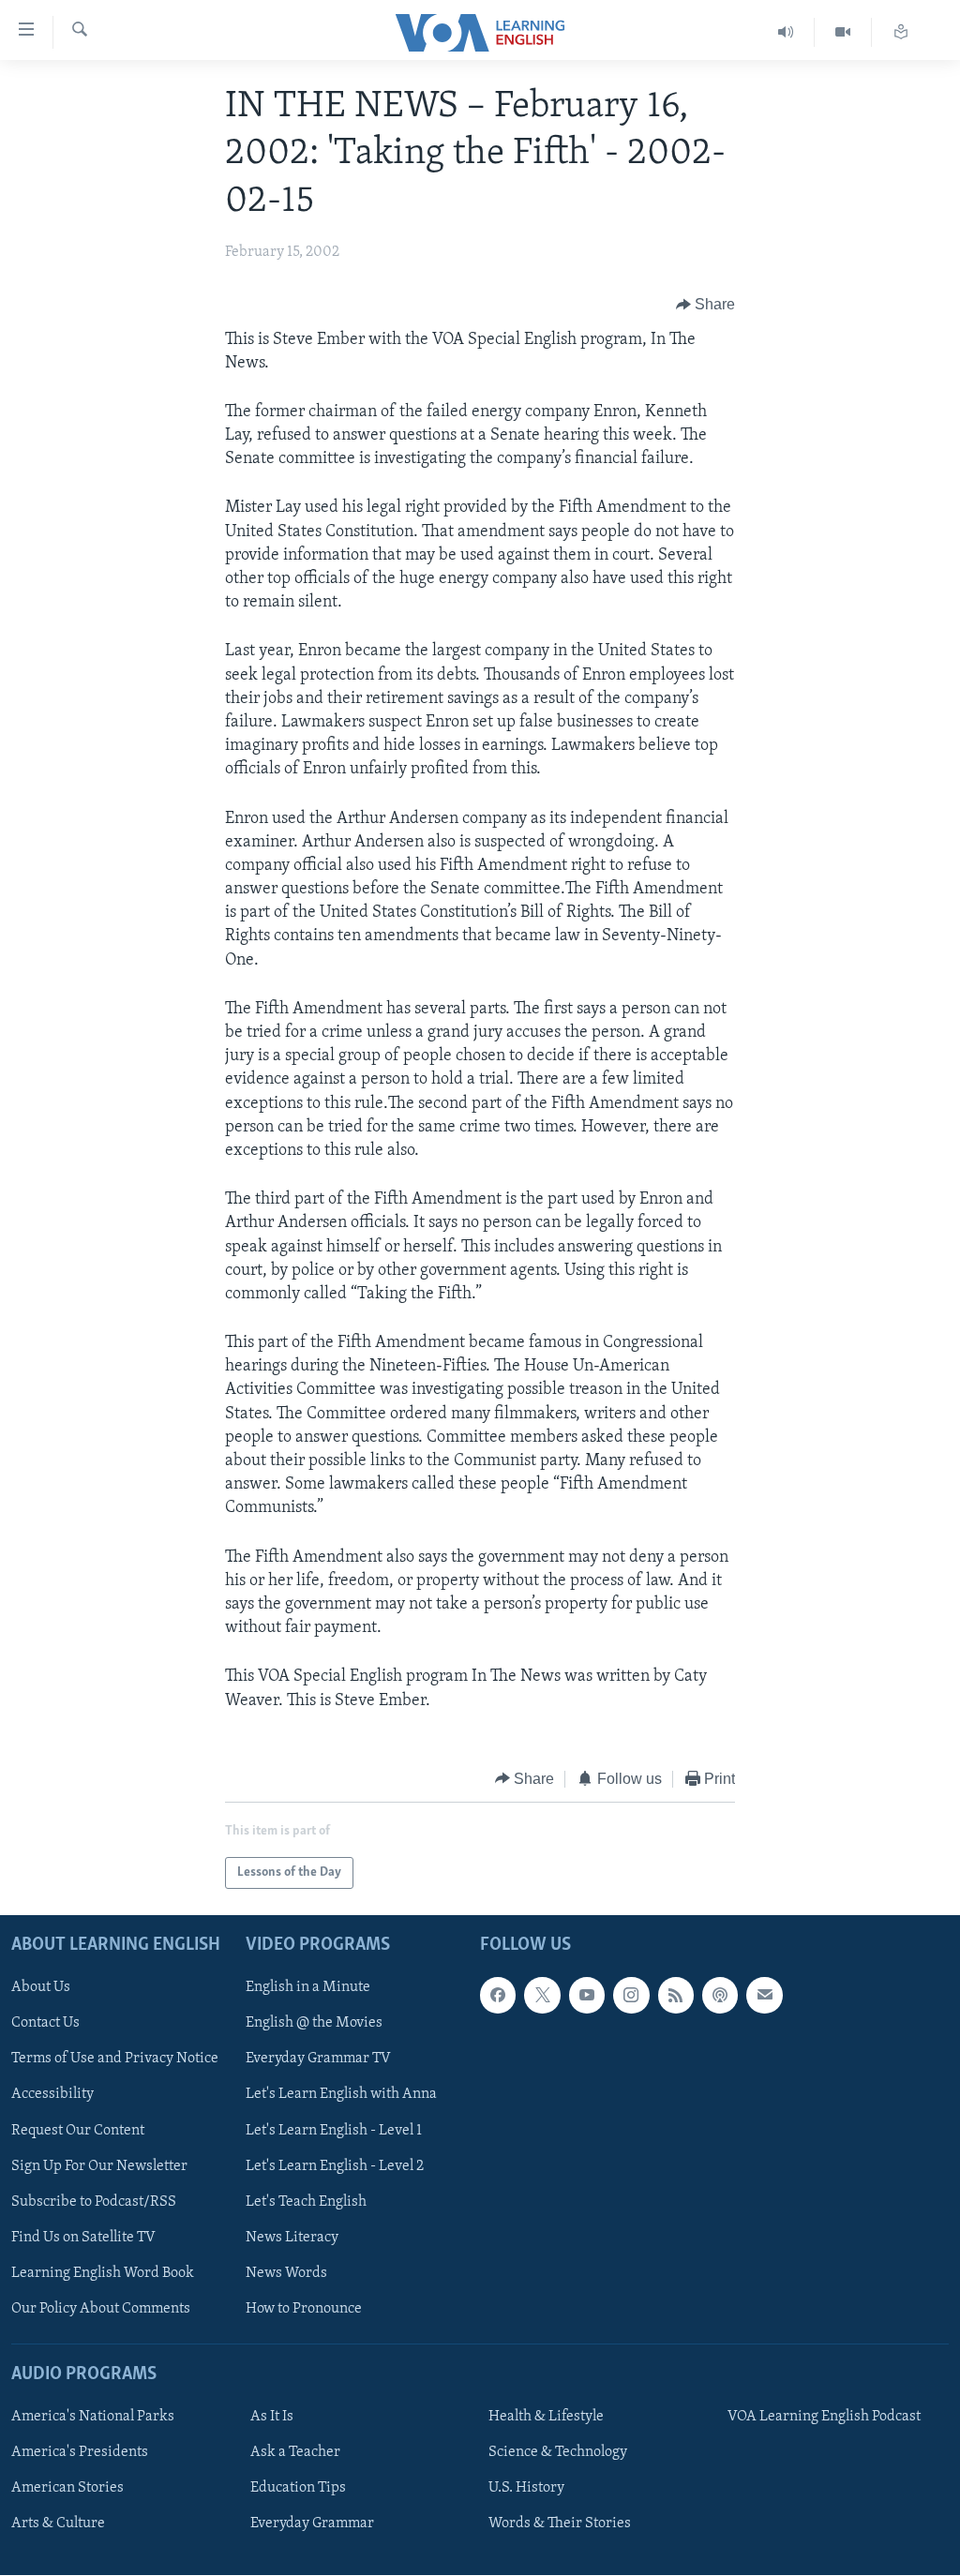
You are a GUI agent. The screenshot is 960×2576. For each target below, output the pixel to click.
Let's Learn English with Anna (341, 2095)
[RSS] (676, 1996)
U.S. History (526, 2488)
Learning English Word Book (103, 2273)
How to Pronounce (304, 2309)
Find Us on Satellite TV (83, 2238)
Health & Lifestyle (546, 2417)
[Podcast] (720, 1996)
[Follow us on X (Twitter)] (542, 1996)
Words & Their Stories (560, 2524)
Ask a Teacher (295, 2452)
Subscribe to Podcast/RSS (94, 2202)
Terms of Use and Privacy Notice (115, 2059)
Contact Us (45, 2024)
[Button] (706, 306)
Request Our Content (78, 2131)
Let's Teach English (306, 2202)
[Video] (843, 32)
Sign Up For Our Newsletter (99, 2166)
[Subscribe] (764, 1996)
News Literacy (292, 2238)
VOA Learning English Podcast (824, 2417)
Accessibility (52, 2095)
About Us (41, 1988)
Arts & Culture (58, 2524)
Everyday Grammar (312, 2524)
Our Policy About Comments (101, 2309)
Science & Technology (558, 2452)
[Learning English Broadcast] (786, 32)
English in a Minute (308, 1988)
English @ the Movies (314, 2024)
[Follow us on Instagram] (631, 1996)
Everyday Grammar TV (318, 2059)
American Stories (67, 2488)
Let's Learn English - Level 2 (335, 2166)
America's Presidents (80, 2452)
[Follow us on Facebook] (498, 1996)
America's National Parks (93, 2417)
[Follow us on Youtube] (587, 1996)
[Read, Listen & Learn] (901, 32)
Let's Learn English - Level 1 (334, 2131)
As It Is (272, 2417)
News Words (286, 2273)
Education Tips (298, 2488)
